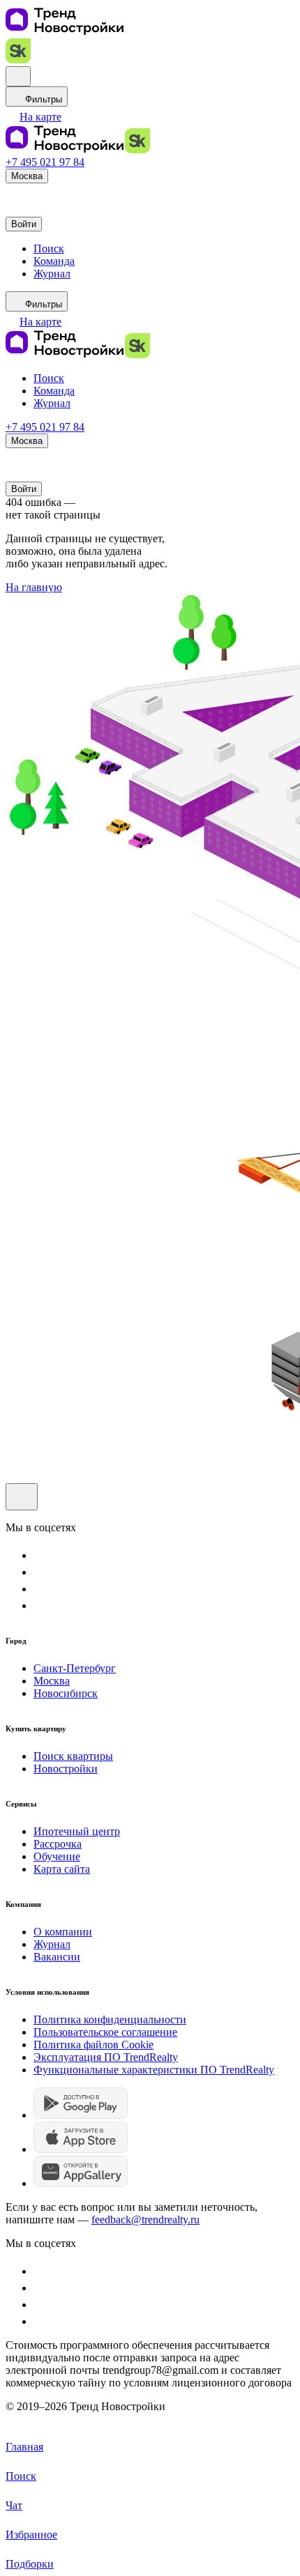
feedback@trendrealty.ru (145, 2219)
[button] (33, 117)
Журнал (52, 1944)
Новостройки (66, 1769)
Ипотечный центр (77, 1831)
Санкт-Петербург (75, 1668)
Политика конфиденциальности (110, 2019)
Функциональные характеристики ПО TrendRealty (154, 2070)
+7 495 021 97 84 (45, 162)
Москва (52, 1681)
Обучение (57, 1856)
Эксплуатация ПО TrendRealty (106, 2057)
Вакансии (57, 1957)
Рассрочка (58, 1844)
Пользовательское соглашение (105, 2032)
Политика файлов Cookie (93, 2045)
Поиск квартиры (73, 1756)
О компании (63, 1932)
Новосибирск (66, 1693)
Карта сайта (62, 1869)
